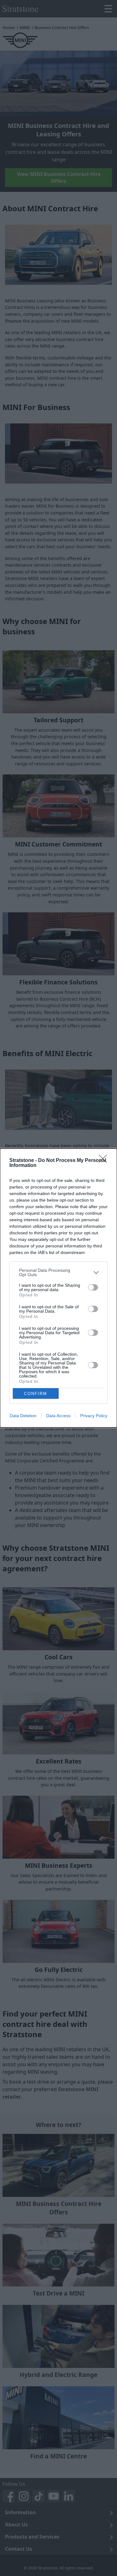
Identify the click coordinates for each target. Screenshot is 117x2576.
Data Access (58, 1416)
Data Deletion (23, 1416)
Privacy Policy (94, 1416)
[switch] (93, 1287)
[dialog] (58, 1288)
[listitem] (58, 1272)
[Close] (105, 1161)
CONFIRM (36, 1394)
